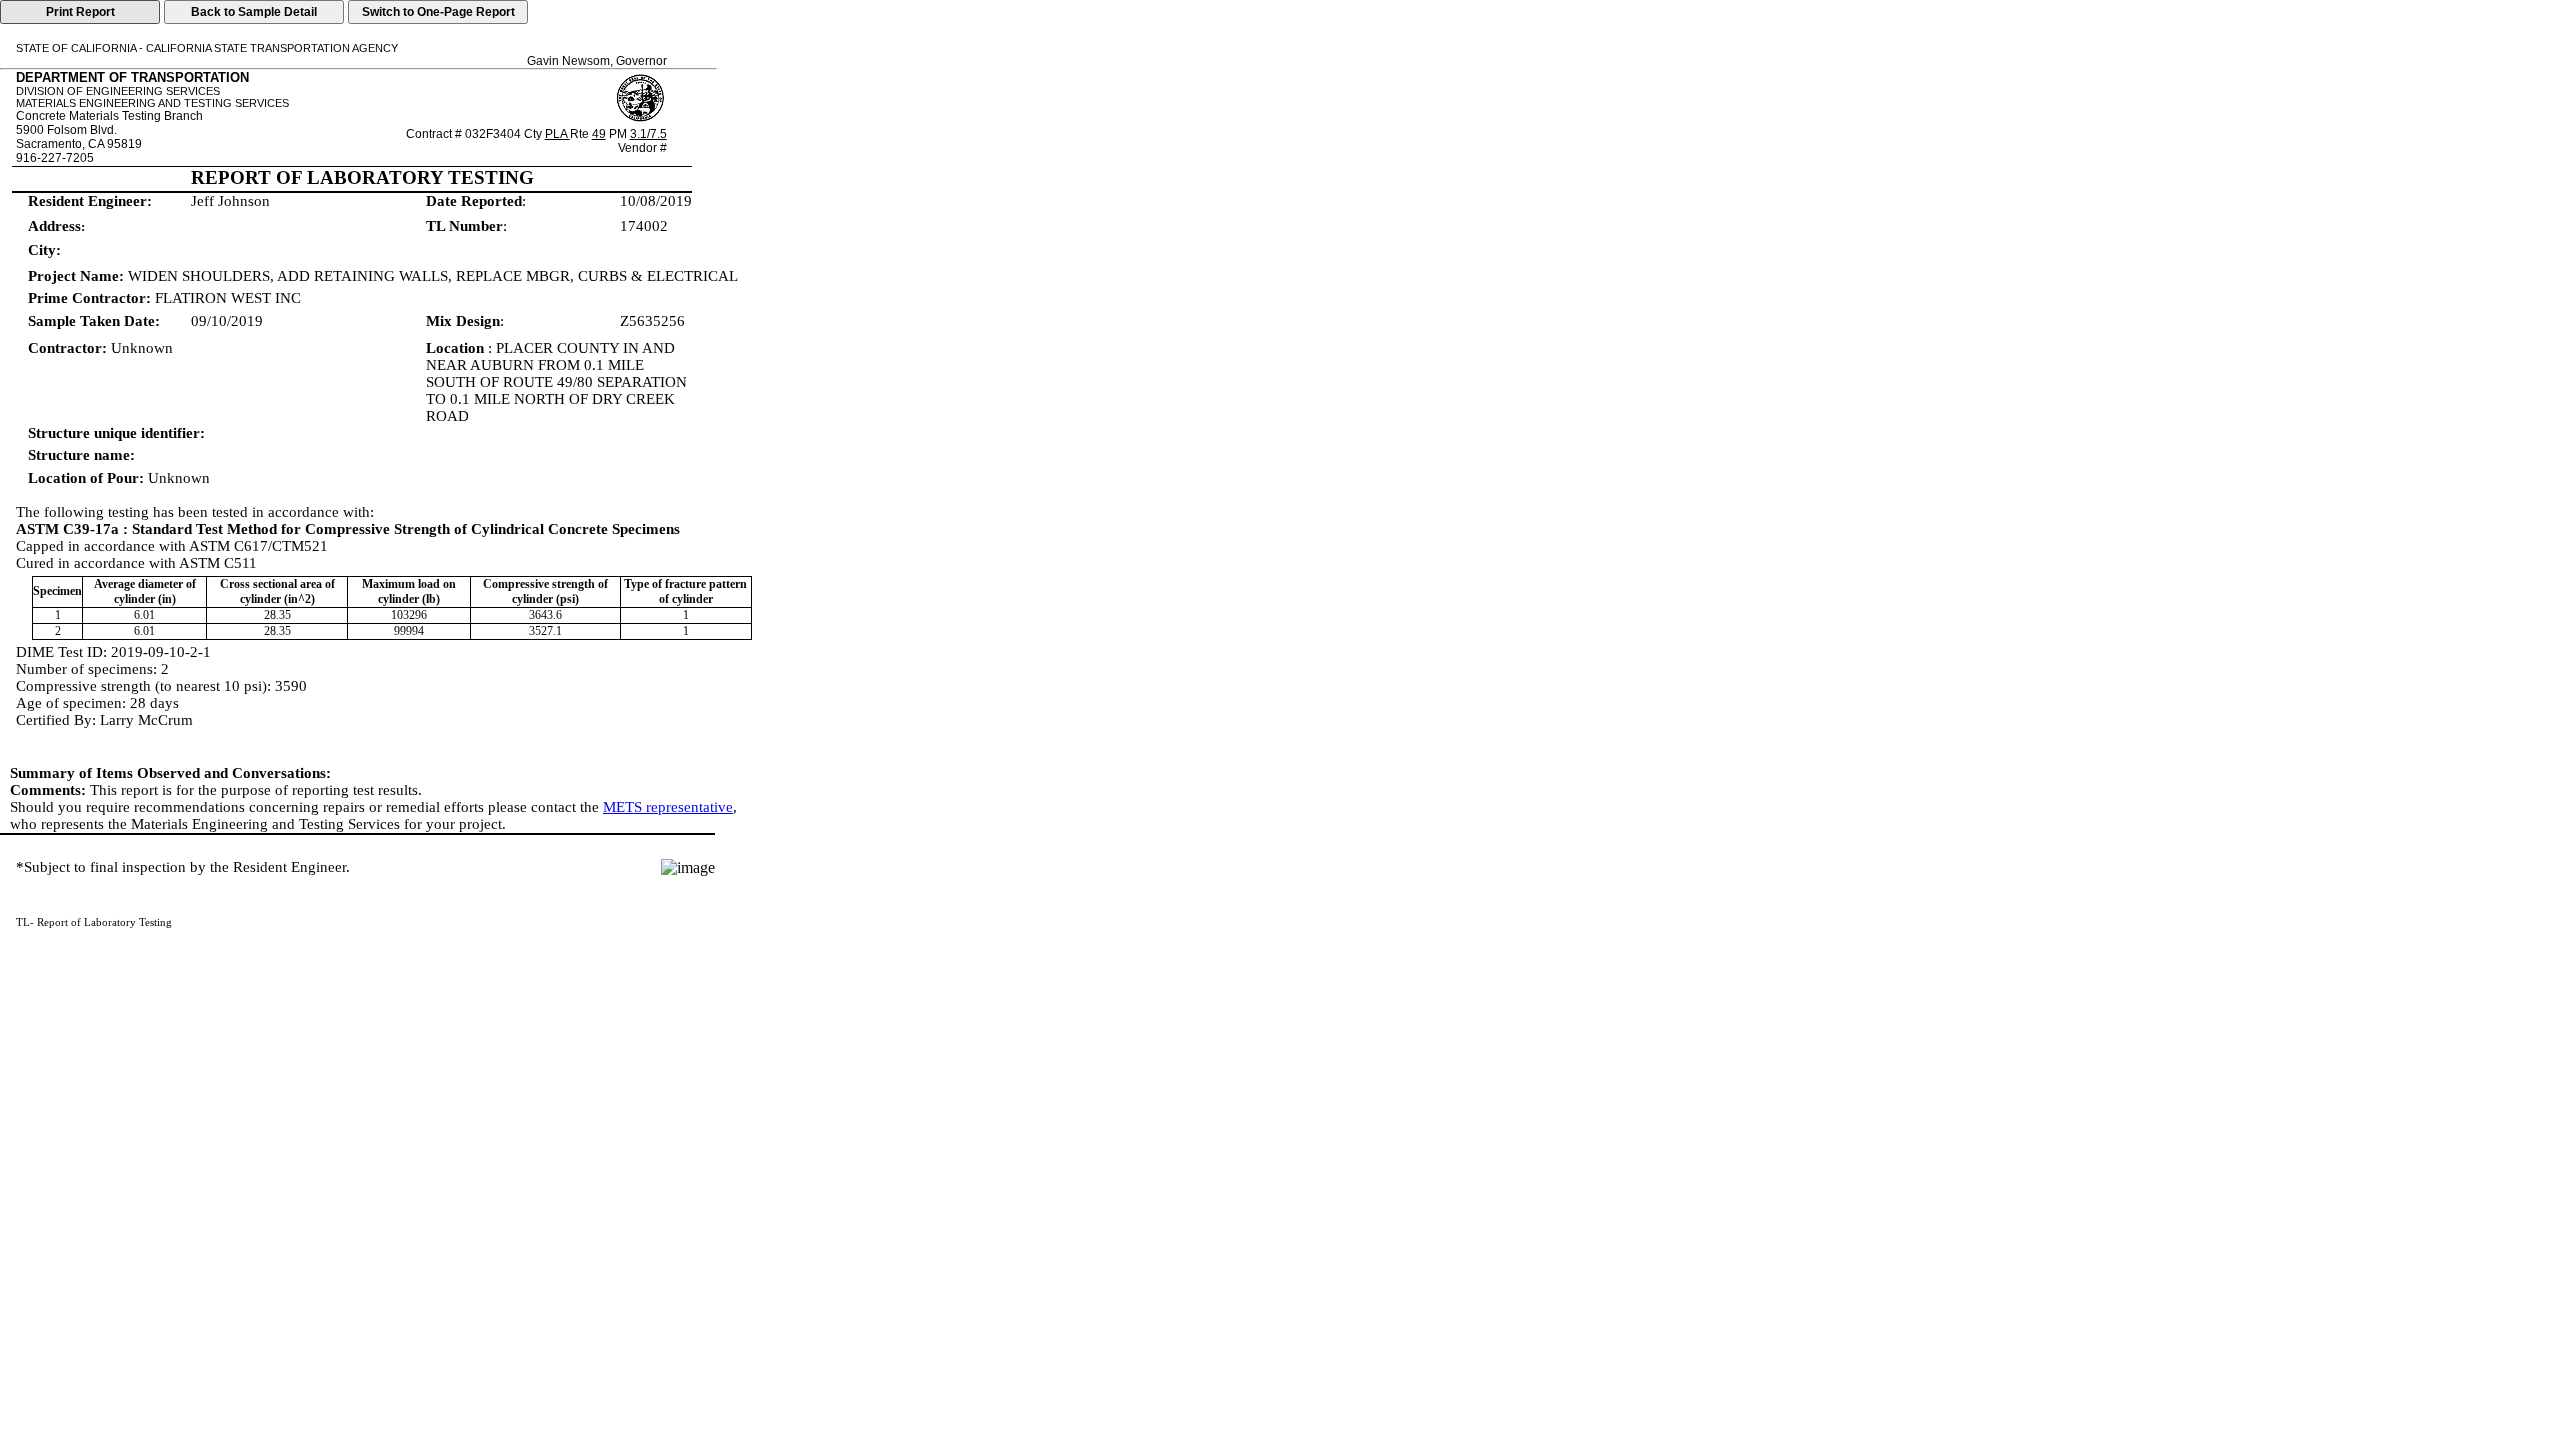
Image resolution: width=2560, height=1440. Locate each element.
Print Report (80, 12)
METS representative (668, 807)
